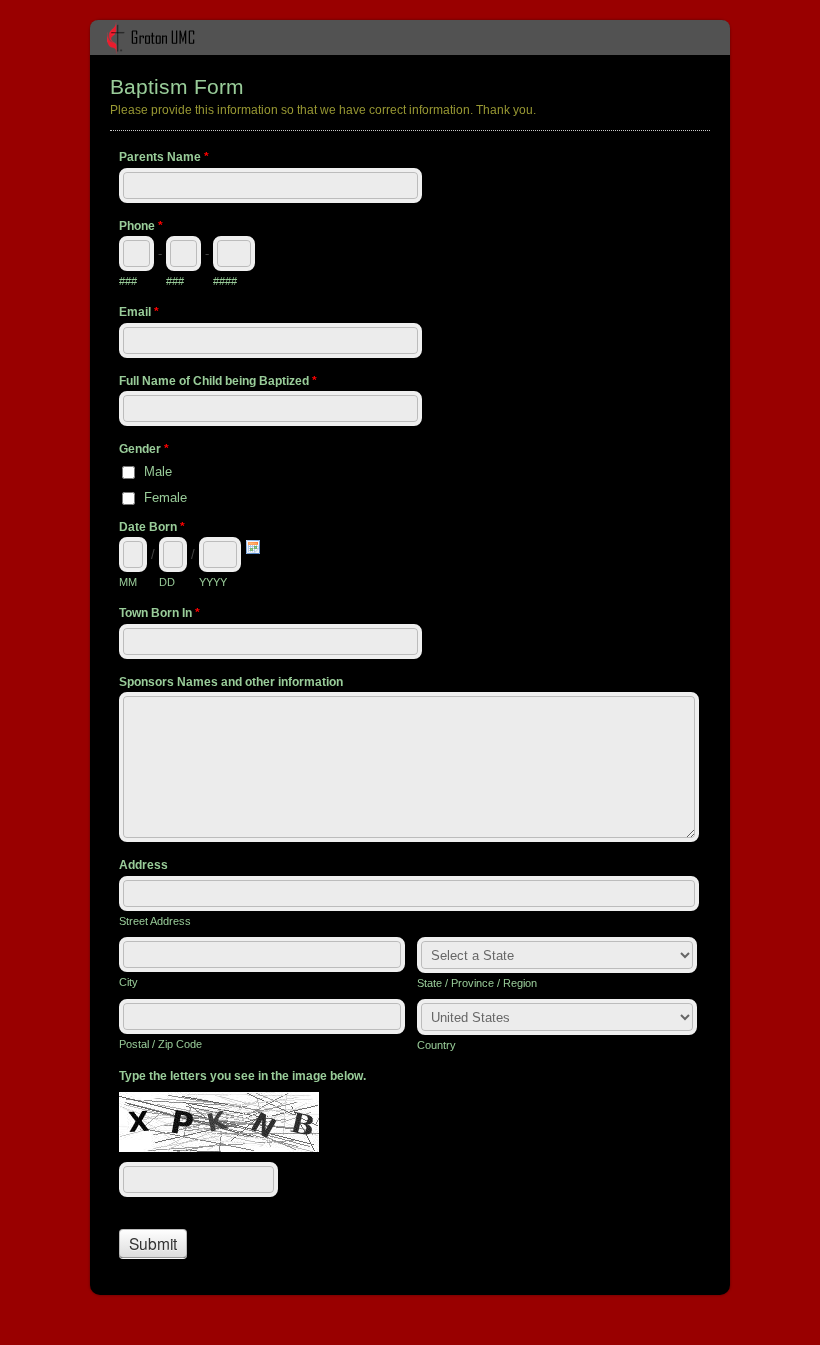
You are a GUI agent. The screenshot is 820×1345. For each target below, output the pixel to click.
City (128, 982)
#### (225, 281)
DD (167, 582)
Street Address (155, 921)
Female (165, 497)
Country (436, 1045)
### (128, 281)
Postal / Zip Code (160, 1044)
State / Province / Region (477, 983)
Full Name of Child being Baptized (218, 381)
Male (158, 471)
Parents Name (164, 157)
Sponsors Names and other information (231, 682)
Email (139, 312)
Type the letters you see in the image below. (242, 1076)
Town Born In (159, 613)
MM (128, 582)
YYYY (213, 582)
